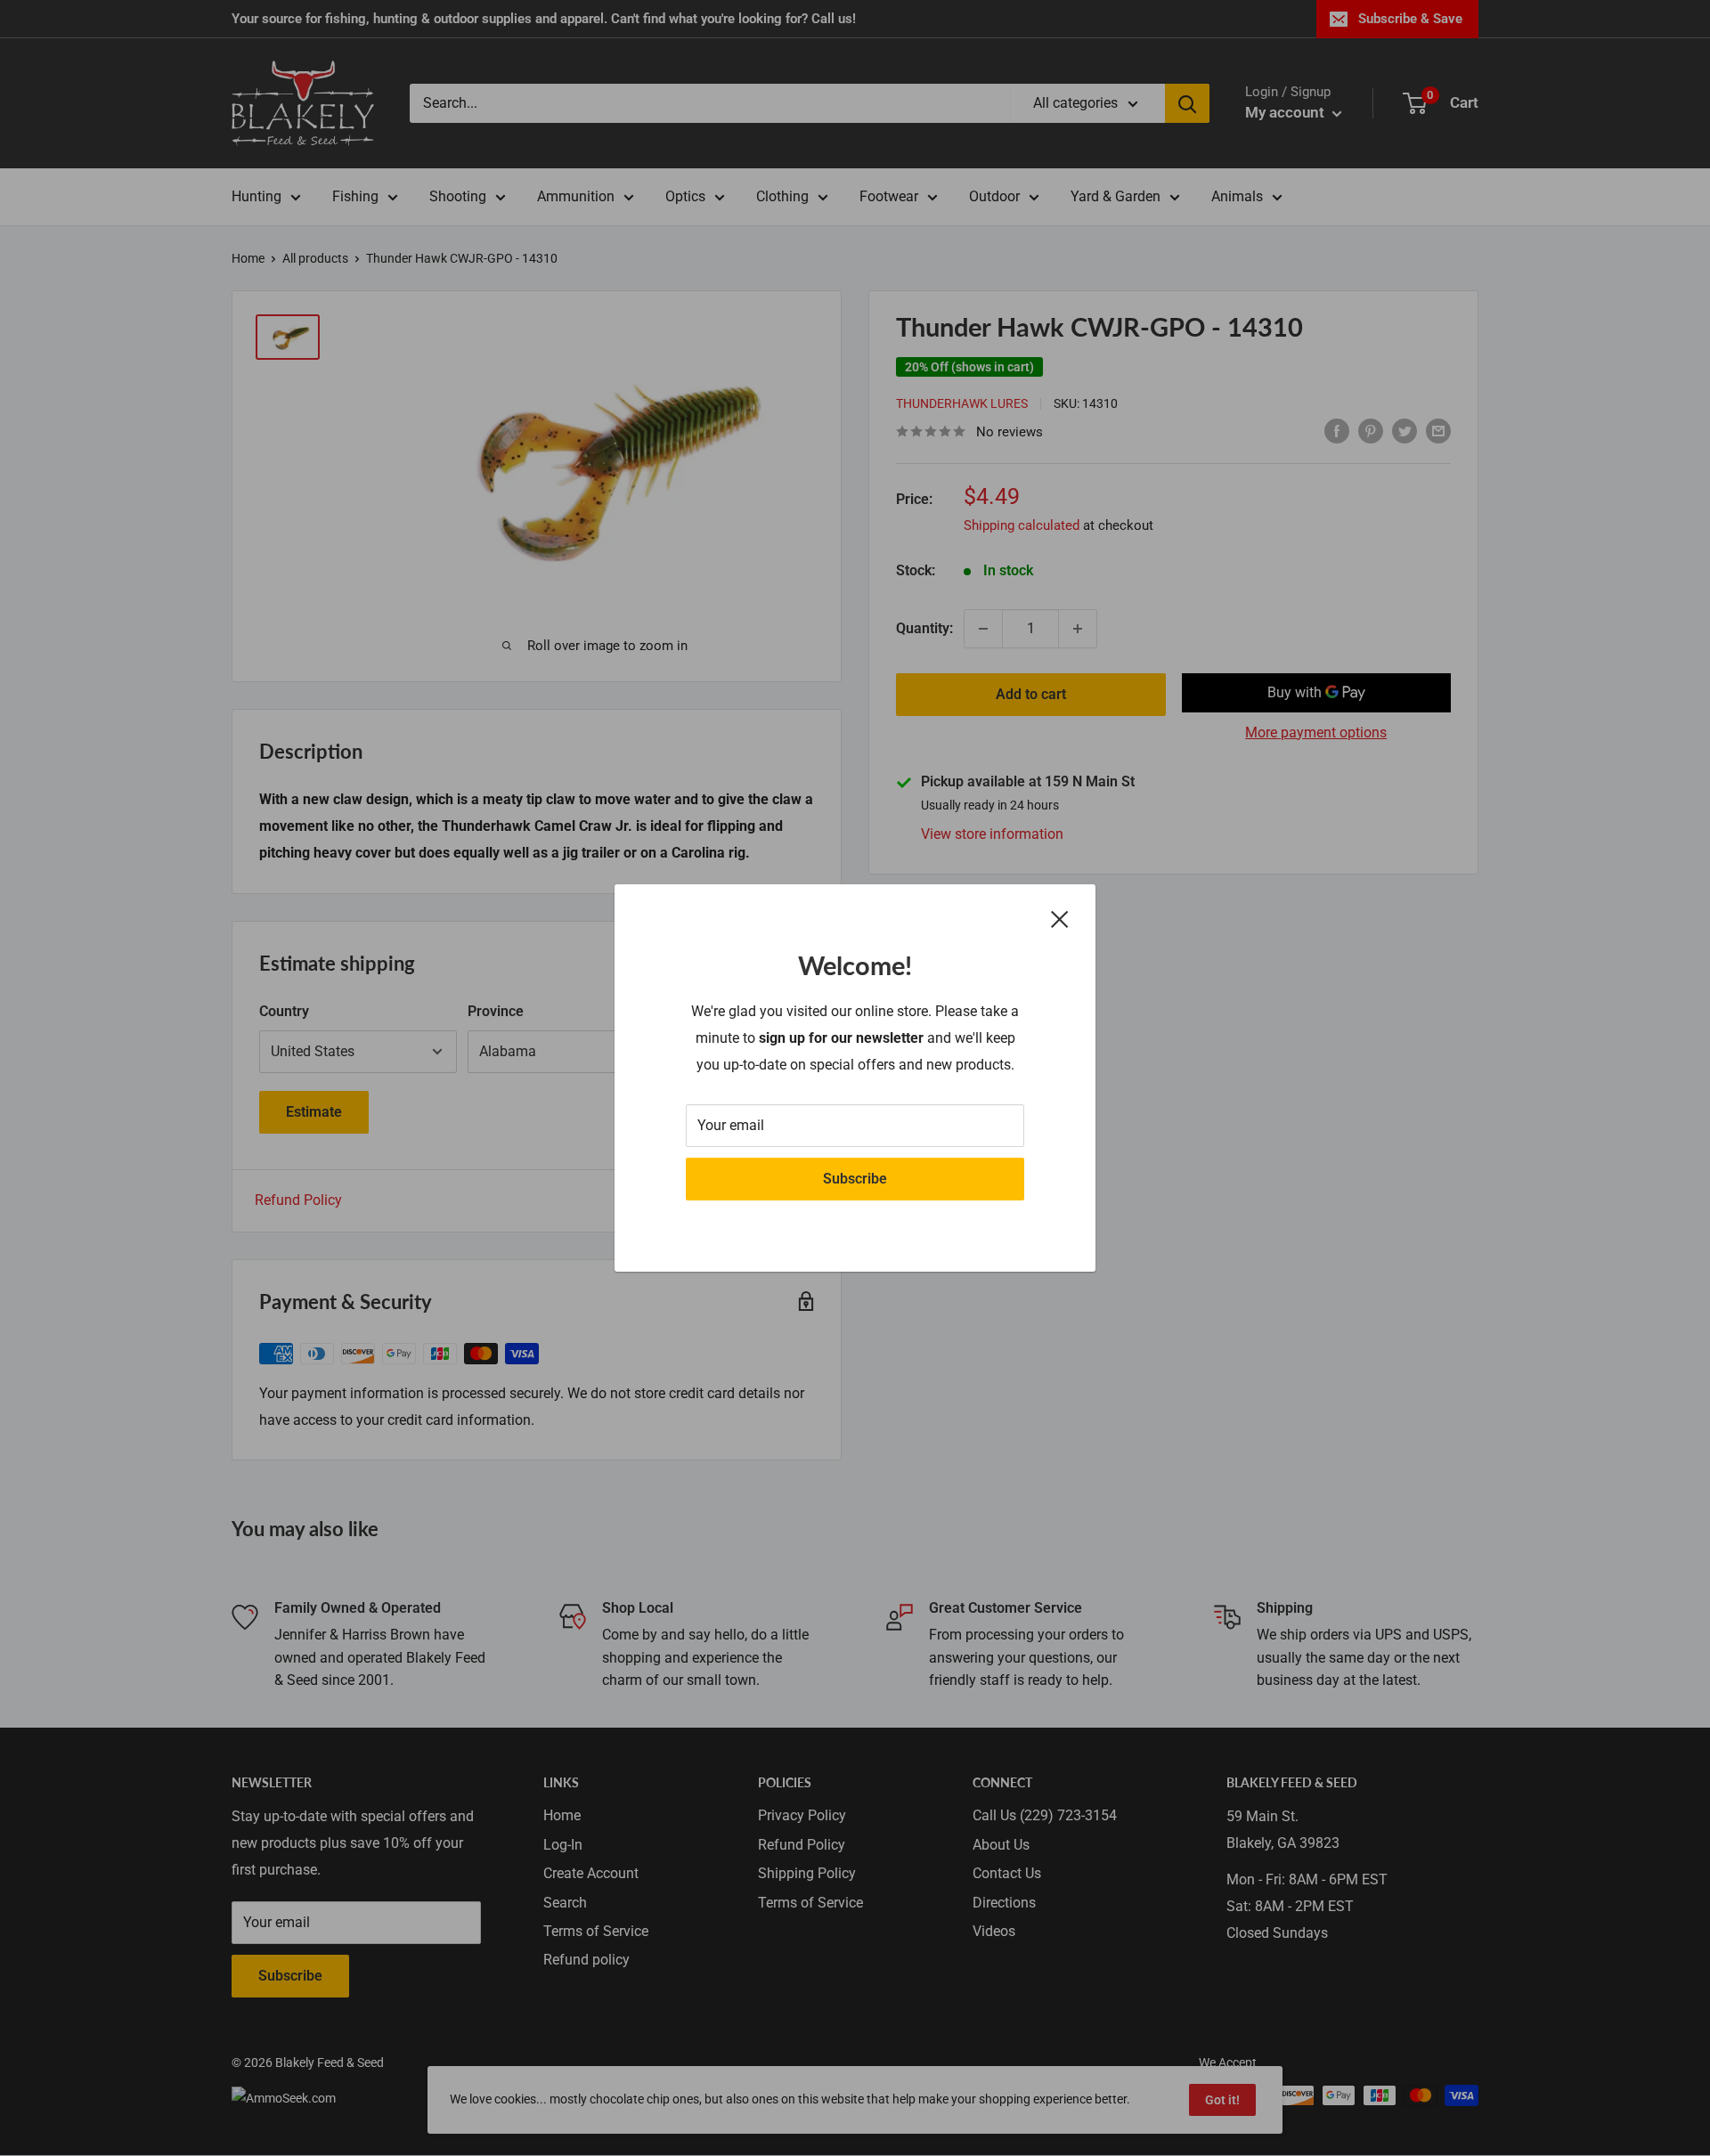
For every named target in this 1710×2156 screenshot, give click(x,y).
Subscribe (855, 1179)
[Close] (1060, 919)
